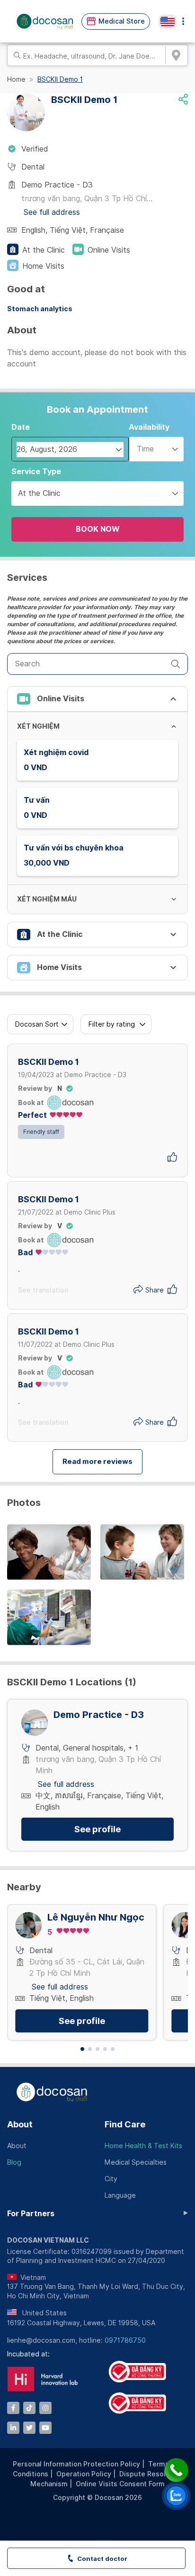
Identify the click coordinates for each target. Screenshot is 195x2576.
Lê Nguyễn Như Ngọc (96, 1917)
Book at (31, 1103)
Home (16, 79)
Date (21, 427)
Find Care (125, 2124)
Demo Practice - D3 (99, 1715)
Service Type (36, 472)
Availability (149, 427)
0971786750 (125, 2340)
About (20, 2124)
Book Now (98, 529)
